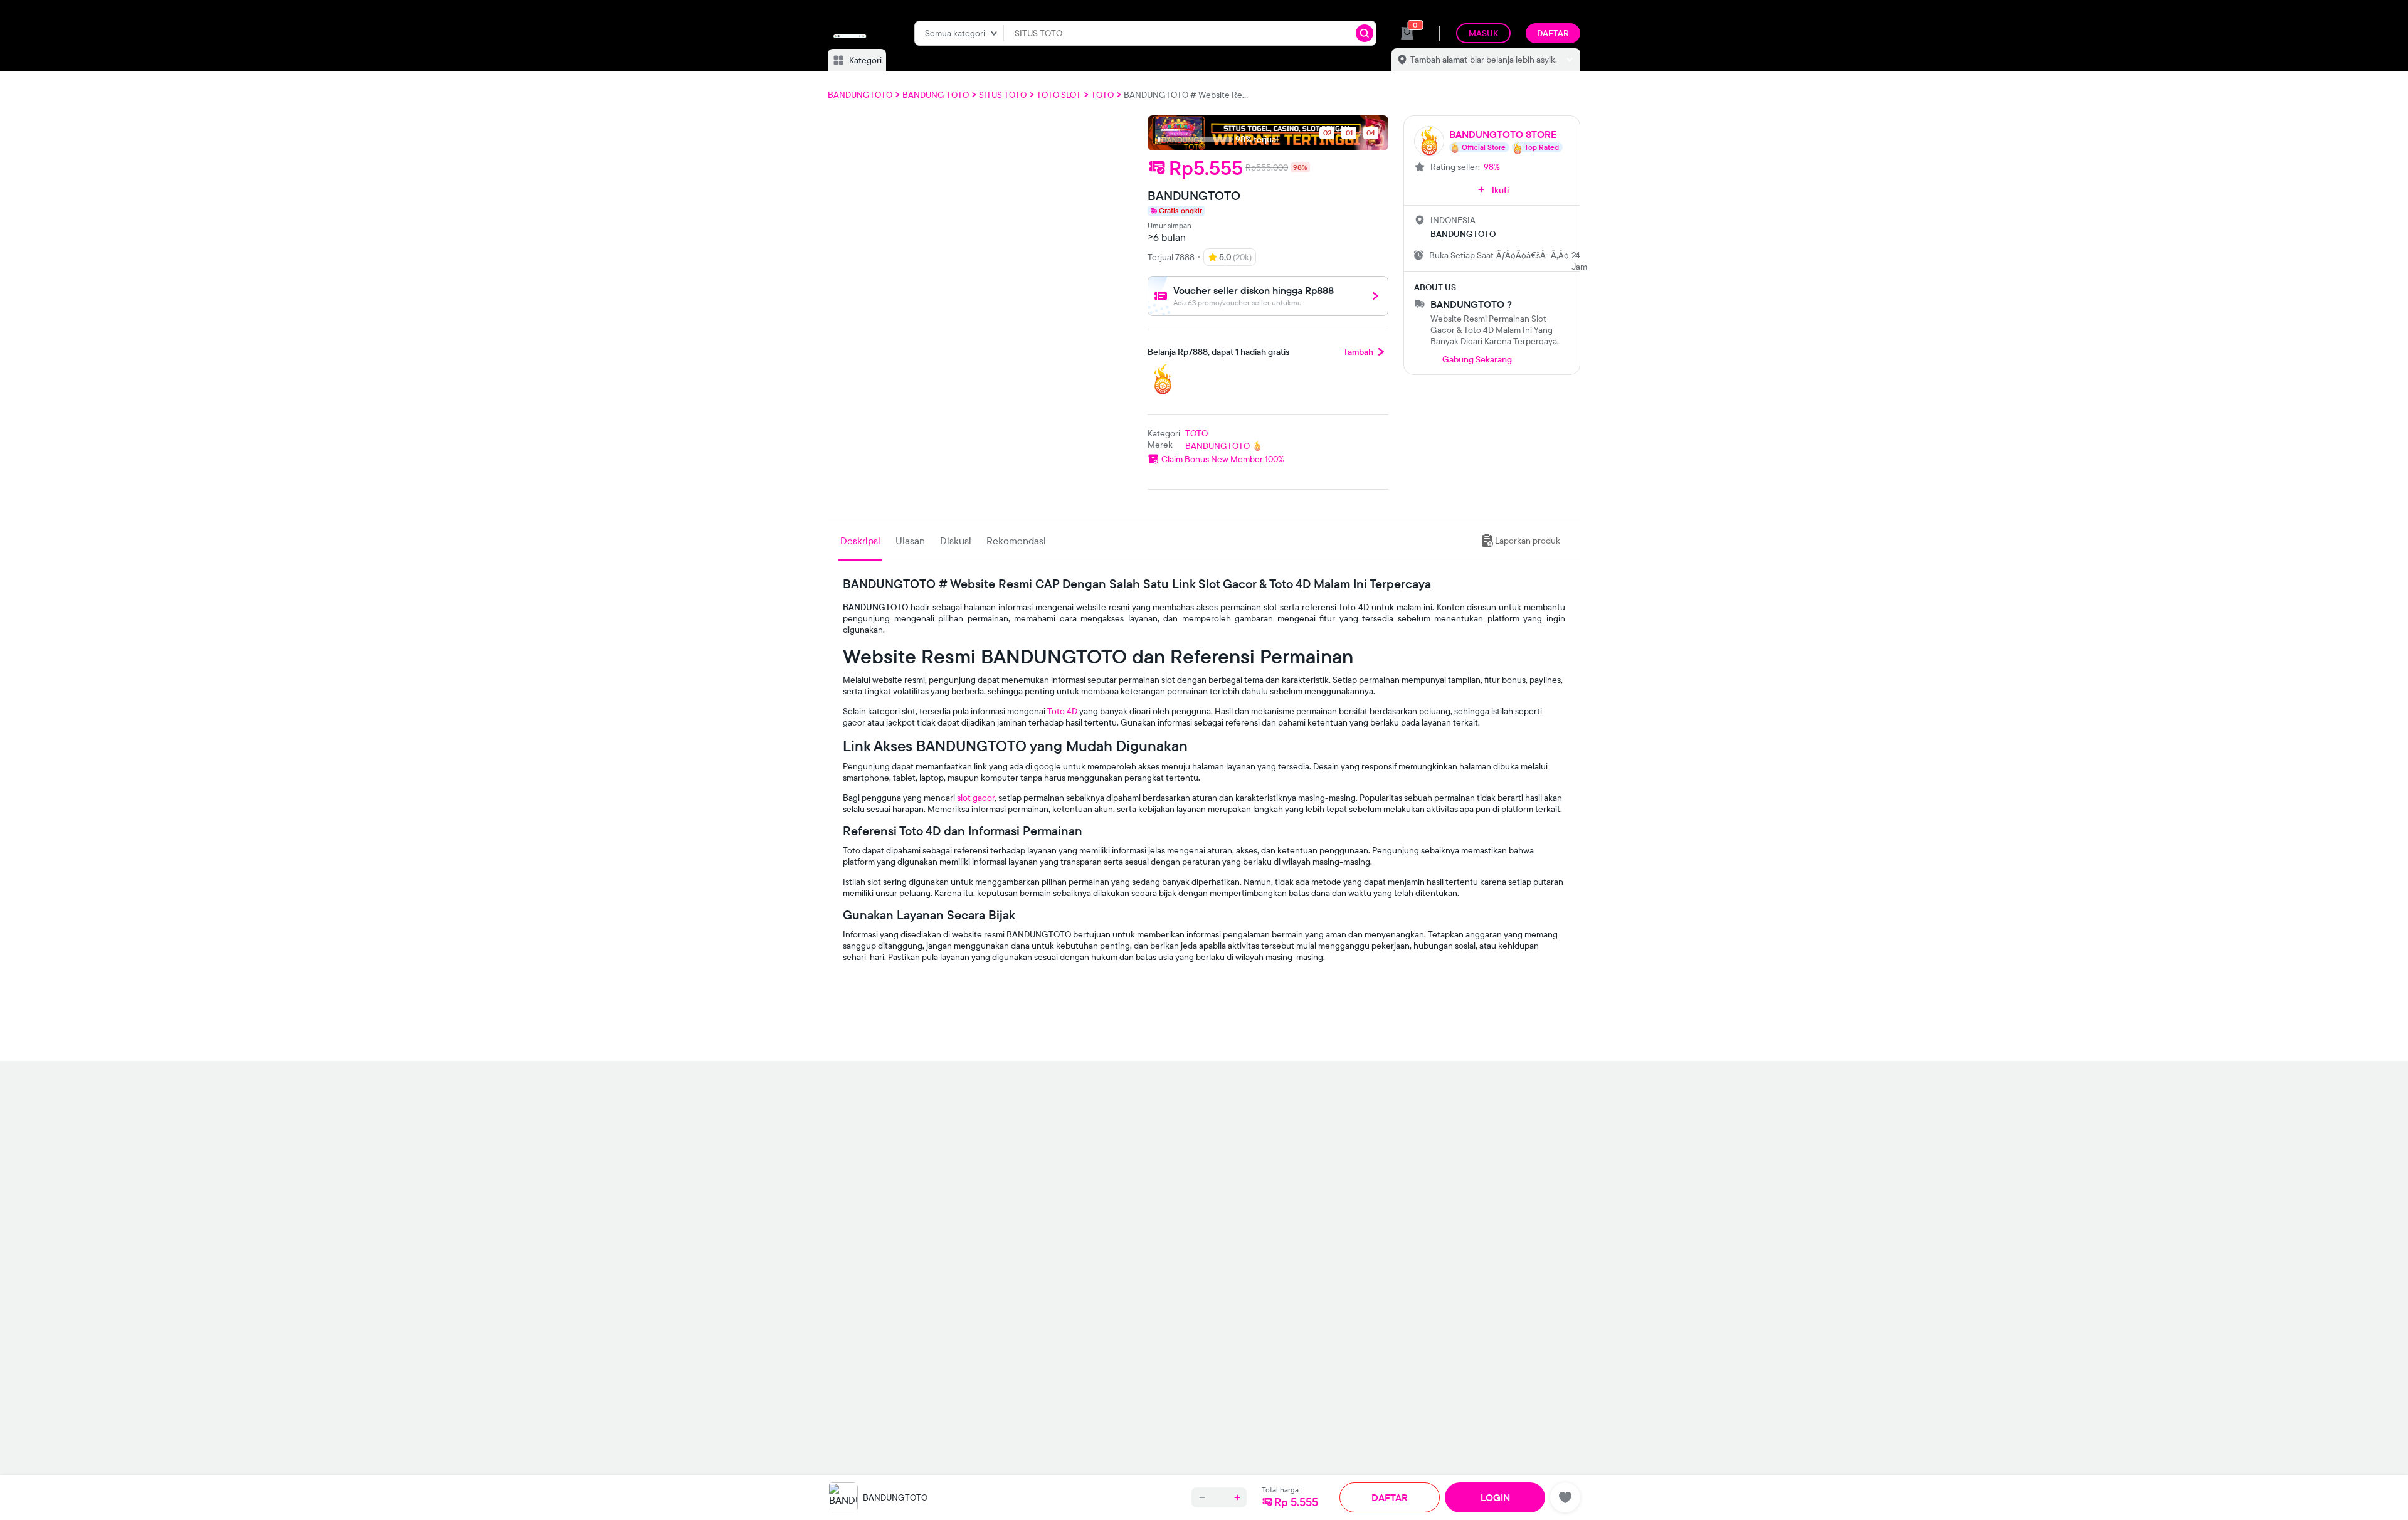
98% (1492, 167)
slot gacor (976, 798)
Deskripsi (860, 541)
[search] (1365, 33)
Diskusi (956, 541)
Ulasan (910, 541)
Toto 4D (1062, 711)
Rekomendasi (1016, 541)
